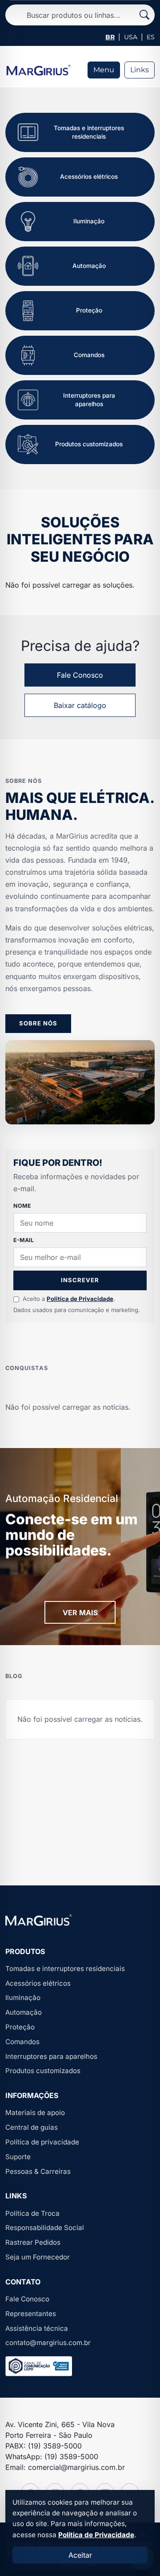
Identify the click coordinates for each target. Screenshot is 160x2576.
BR (110, 37)
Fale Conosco (80, 675)
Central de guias (32, 2127)
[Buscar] (144, 15)
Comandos (22, 2042)
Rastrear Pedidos (33, 2242)
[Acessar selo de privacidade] (39, 2366)
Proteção (20, 2027)
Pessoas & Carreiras (38, 2171)
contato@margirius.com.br (48, 2343)
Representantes (31, 2314)
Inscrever (80, 1280)
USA (131, 37)
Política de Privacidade (96, 2535)
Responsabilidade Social (45, 2228)
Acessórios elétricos (38, 1983)
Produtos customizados (43, 2071)
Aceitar (80, 2555)
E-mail (24, 1240)
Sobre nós (38, 1023)
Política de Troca (32, 2213)
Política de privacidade (42, 2142)
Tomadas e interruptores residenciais (65, 1969)
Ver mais (80, 1613)
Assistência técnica (37, 2328)
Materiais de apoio (35, 2113)
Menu (104, 70)
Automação (24, 2012)
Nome (22, 1206)
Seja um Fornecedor (38, 2257)
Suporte (18, 2157)
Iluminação (23, 1998)
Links (140, 70)
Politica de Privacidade (80, 1299)
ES (151, 37)
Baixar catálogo (80, 705)
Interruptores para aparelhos (51, 2056)
